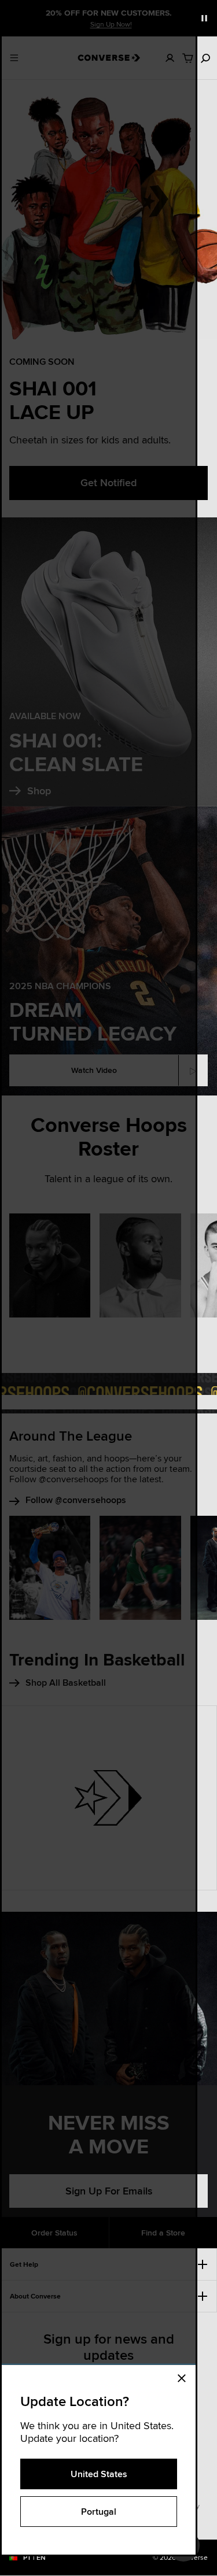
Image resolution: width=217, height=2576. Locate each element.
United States (99, 2474)
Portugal (99, 2512)
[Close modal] (185, 2377)
